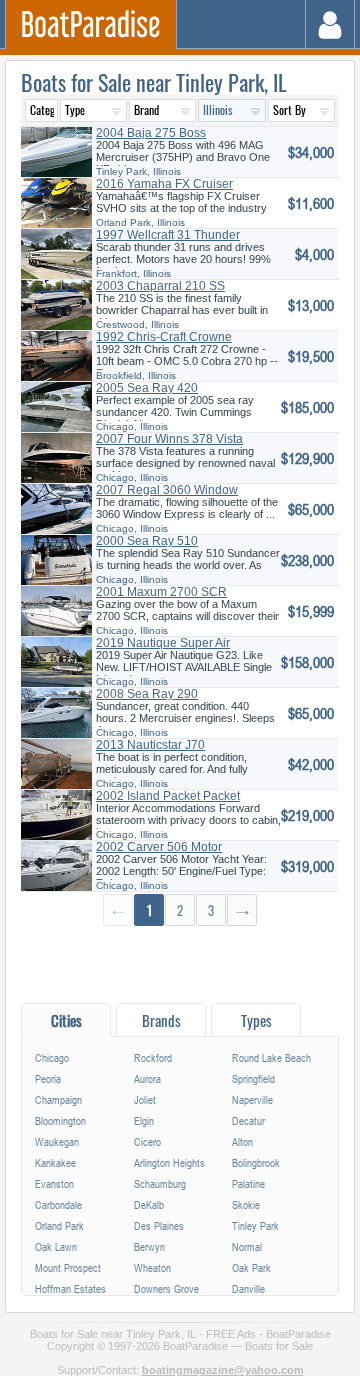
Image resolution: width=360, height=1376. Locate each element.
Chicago (52, 1057)
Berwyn (149, 1246)
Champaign (58, 1099)
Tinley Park (255, 1225)
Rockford (153, 1057)
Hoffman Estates (70, 1288)
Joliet (145, 1099)
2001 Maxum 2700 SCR (161, 592)
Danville (248, 1288)
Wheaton (152, 1267)
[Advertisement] (180, 963)
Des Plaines (159, 1225)
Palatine (248, 1183)
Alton (242, 1141)
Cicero (147, 1141)
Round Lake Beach (271, 1057)
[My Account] (330, 24)
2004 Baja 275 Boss (151, 133)
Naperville (252, 1099)
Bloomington (60, 1120)
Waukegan (57, 1141)
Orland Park (59, 1225)
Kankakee (55, 1162)
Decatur (248, 1120)
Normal (247, 1246)
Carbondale (58, 1204)
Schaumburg (160, 1183)
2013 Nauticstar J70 (150, 745)
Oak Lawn (56, 1246)
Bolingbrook (256, 1162)
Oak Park (251, 1267)
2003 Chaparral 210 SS (160, 286)
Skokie (246, 1204)
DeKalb (149, 1204)
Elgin (144, 1120)
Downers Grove (166, 1288)
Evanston (54, 1183)
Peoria (48, 1078)
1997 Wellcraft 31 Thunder (168, 235)
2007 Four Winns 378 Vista (169, 439)
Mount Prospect (68, 1267)
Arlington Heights (169, 1162)
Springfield (253, 1078)
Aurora (147, 1078)
